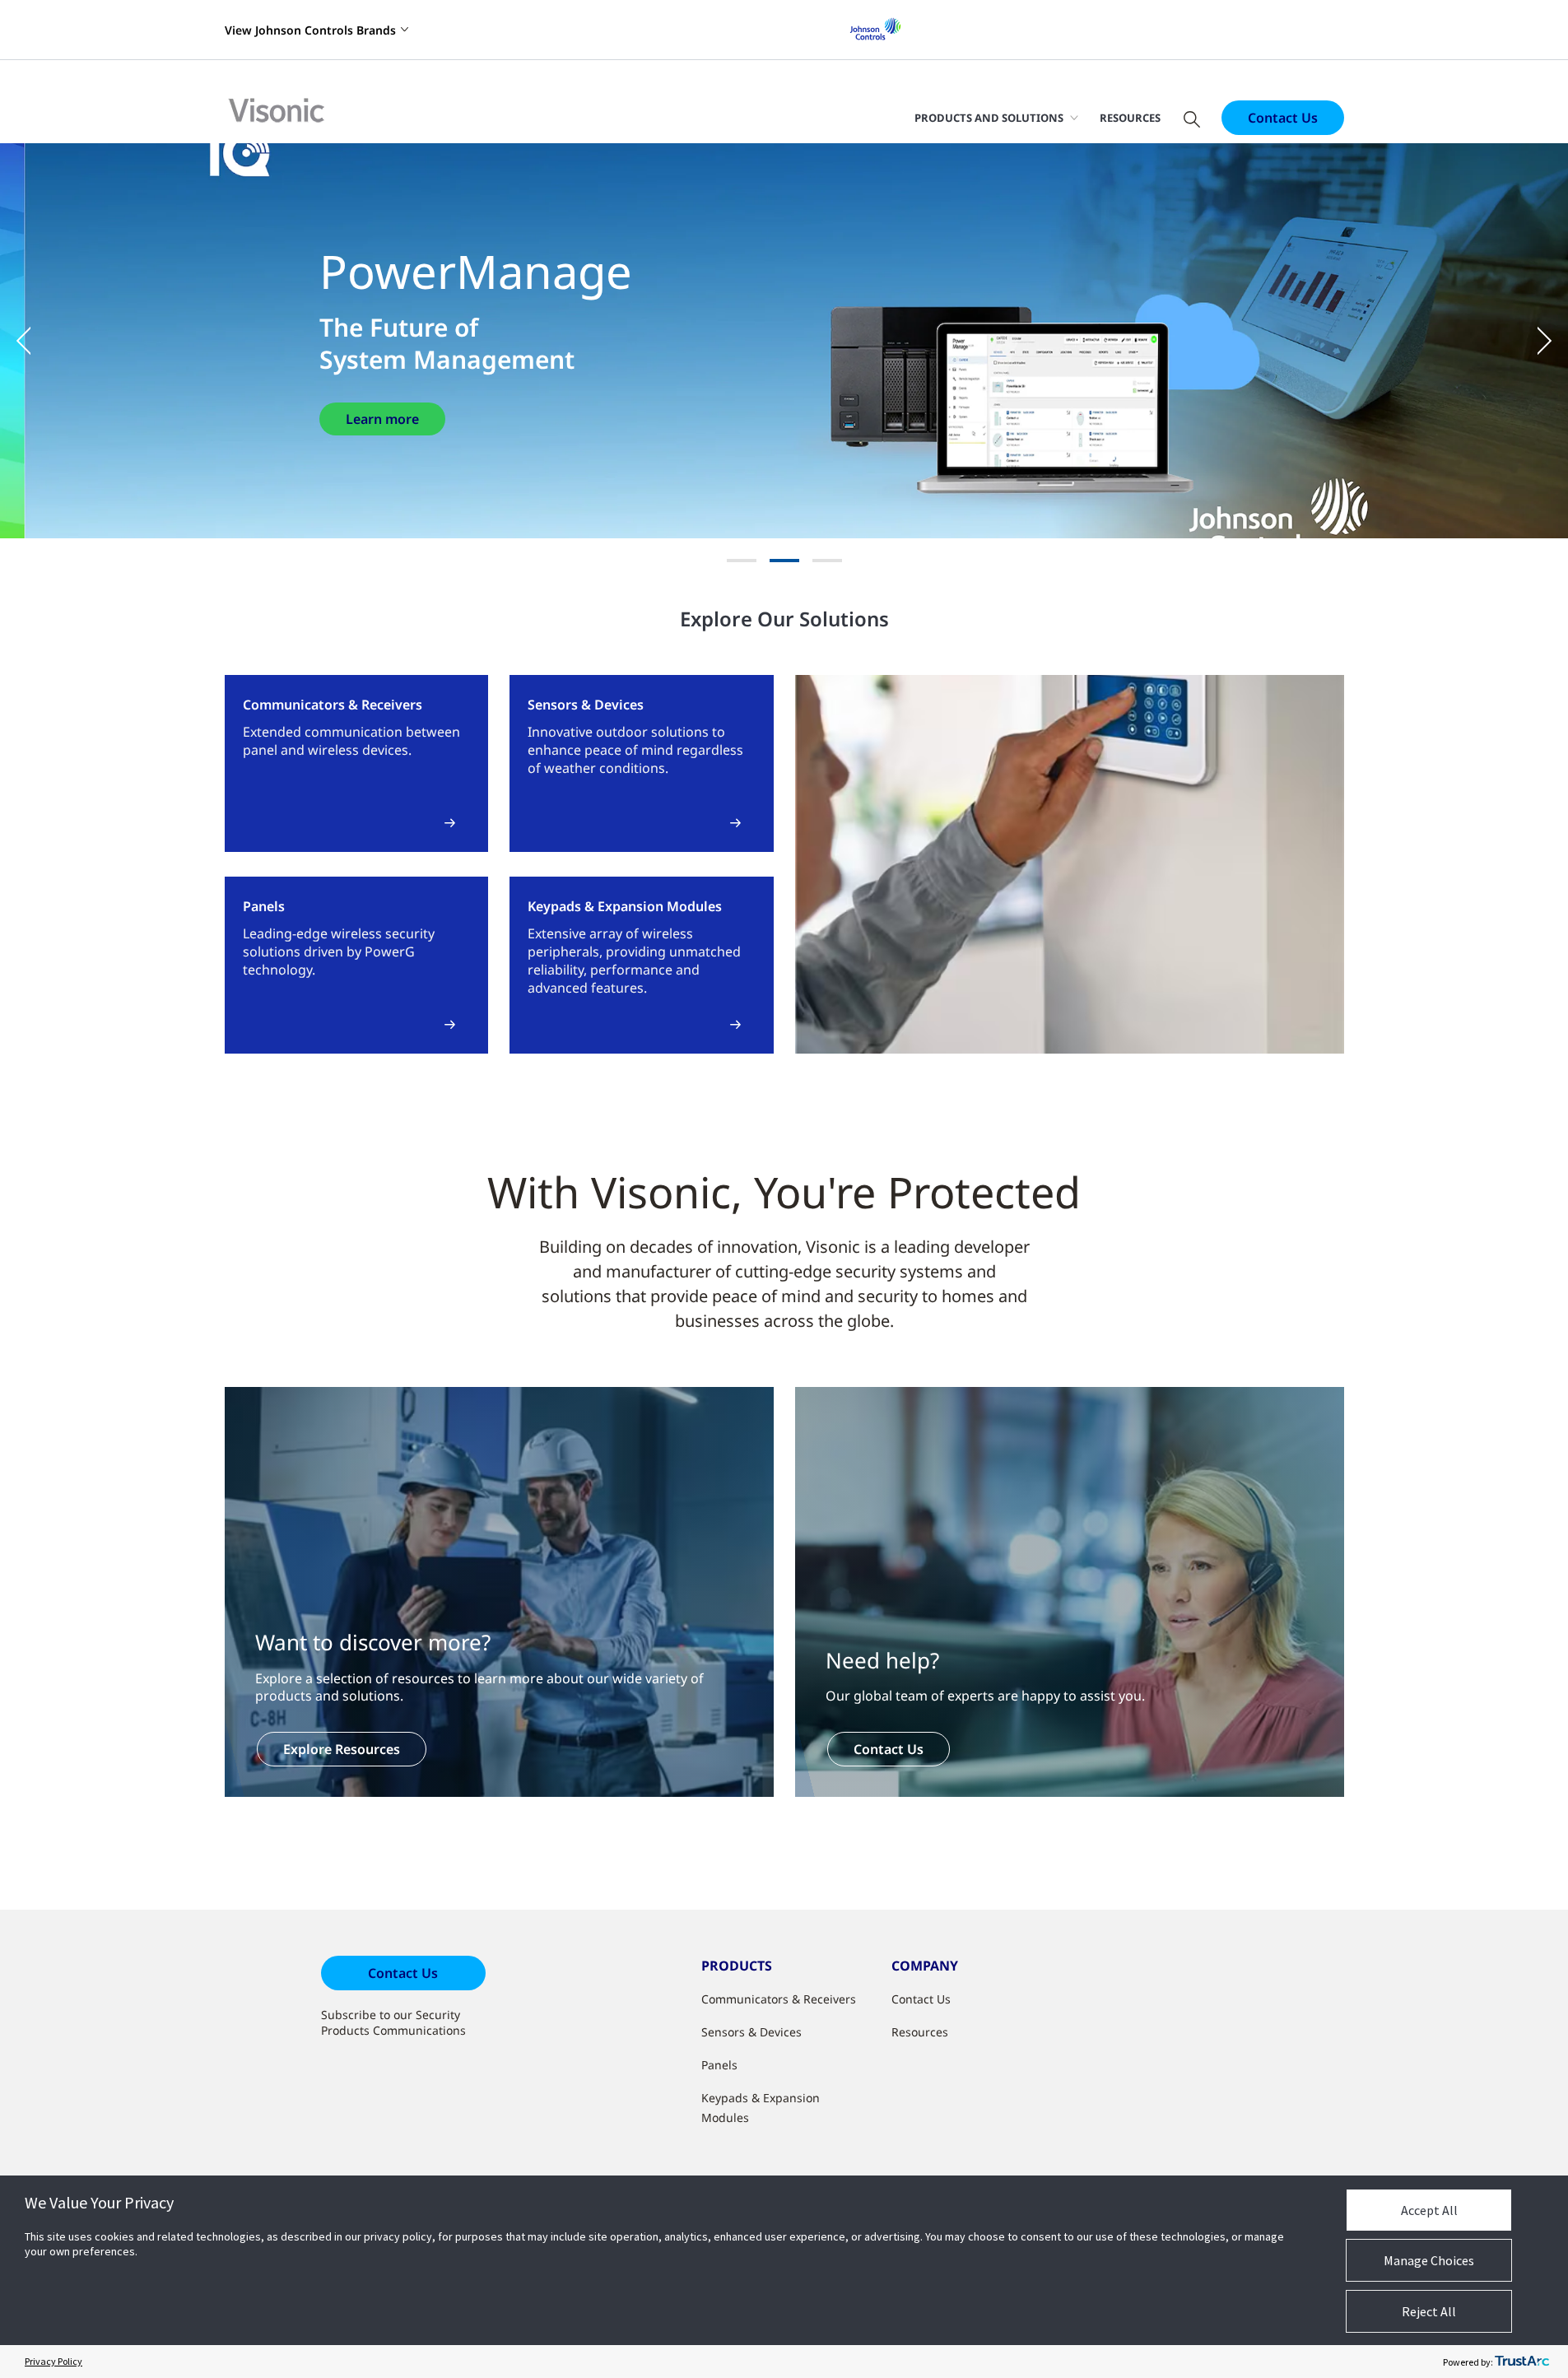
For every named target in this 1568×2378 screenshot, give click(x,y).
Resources (1130, 118)
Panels (719, 2065)
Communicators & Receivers (779, 1999)
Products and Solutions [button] (989, 118)
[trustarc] (1522, 2362)
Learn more (382, 419)
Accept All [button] (1429, 2210)
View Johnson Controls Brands (310, 30)
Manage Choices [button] (1429, 2260)
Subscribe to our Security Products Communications (393, 2022)
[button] (33, 341)
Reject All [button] (1429, 2311)
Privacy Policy (54, 2361)
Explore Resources (342, 1749)
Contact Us (1283, 118)
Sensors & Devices (751, 2032)
